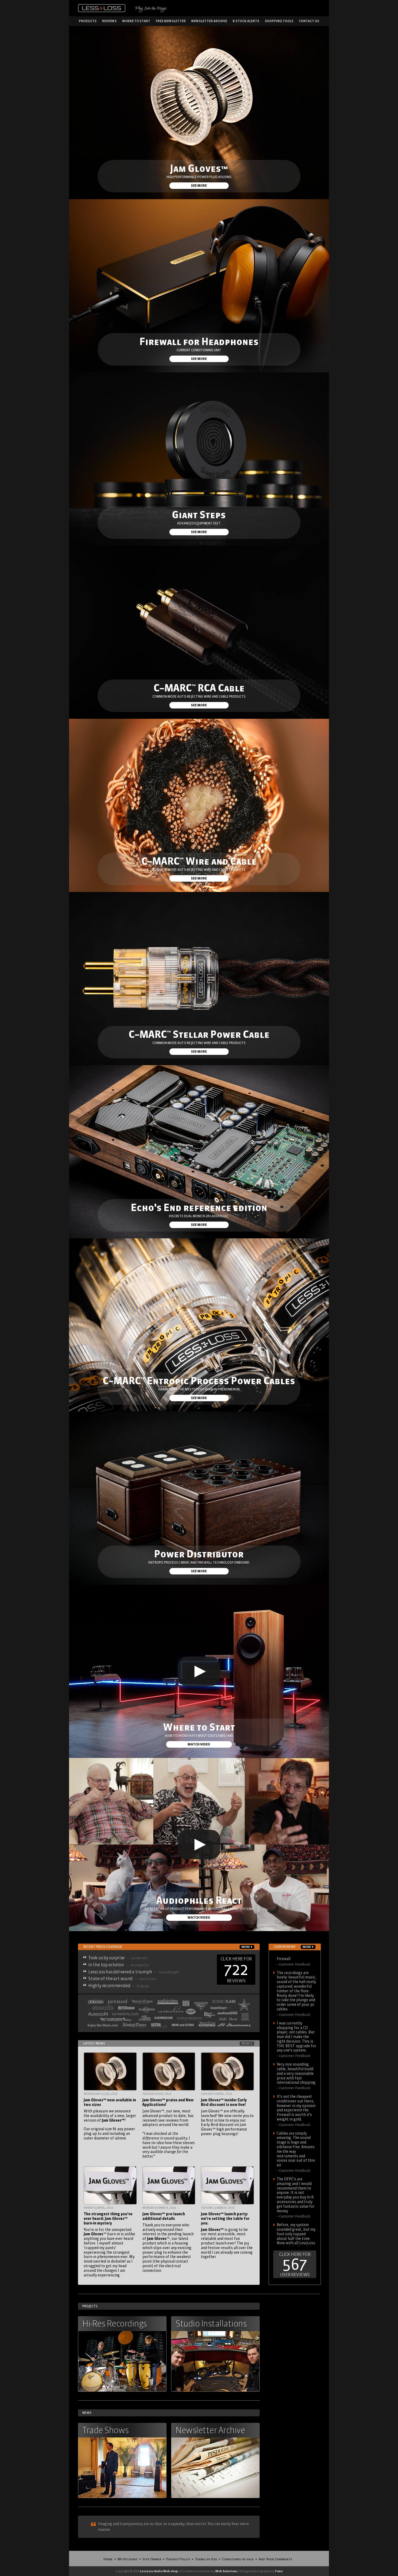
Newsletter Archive (209, 21)
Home (108, 2559)
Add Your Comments (275, 2559)
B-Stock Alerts (246, 21)
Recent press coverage (167, 1947)
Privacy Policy (178, 2559)
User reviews (292, 1947)
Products (88, 21)
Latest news (167, 2043)
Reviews (109, 21)
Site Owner (152, 2559)
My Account (128, 2559)
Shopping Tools (279, 21)
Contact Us (309, 21)
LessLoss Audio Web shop (159, 2571)
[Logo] (102, 8)
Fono (279, 2571)
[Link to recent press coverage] (169, 2013)
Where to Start (136, 21)
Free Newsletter (171, 21)
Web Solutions (226, 2571)
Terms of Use (206, 2559)
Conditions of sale (238, 2559)
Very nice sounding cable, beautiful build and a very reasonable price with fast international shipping (296, 2061)
